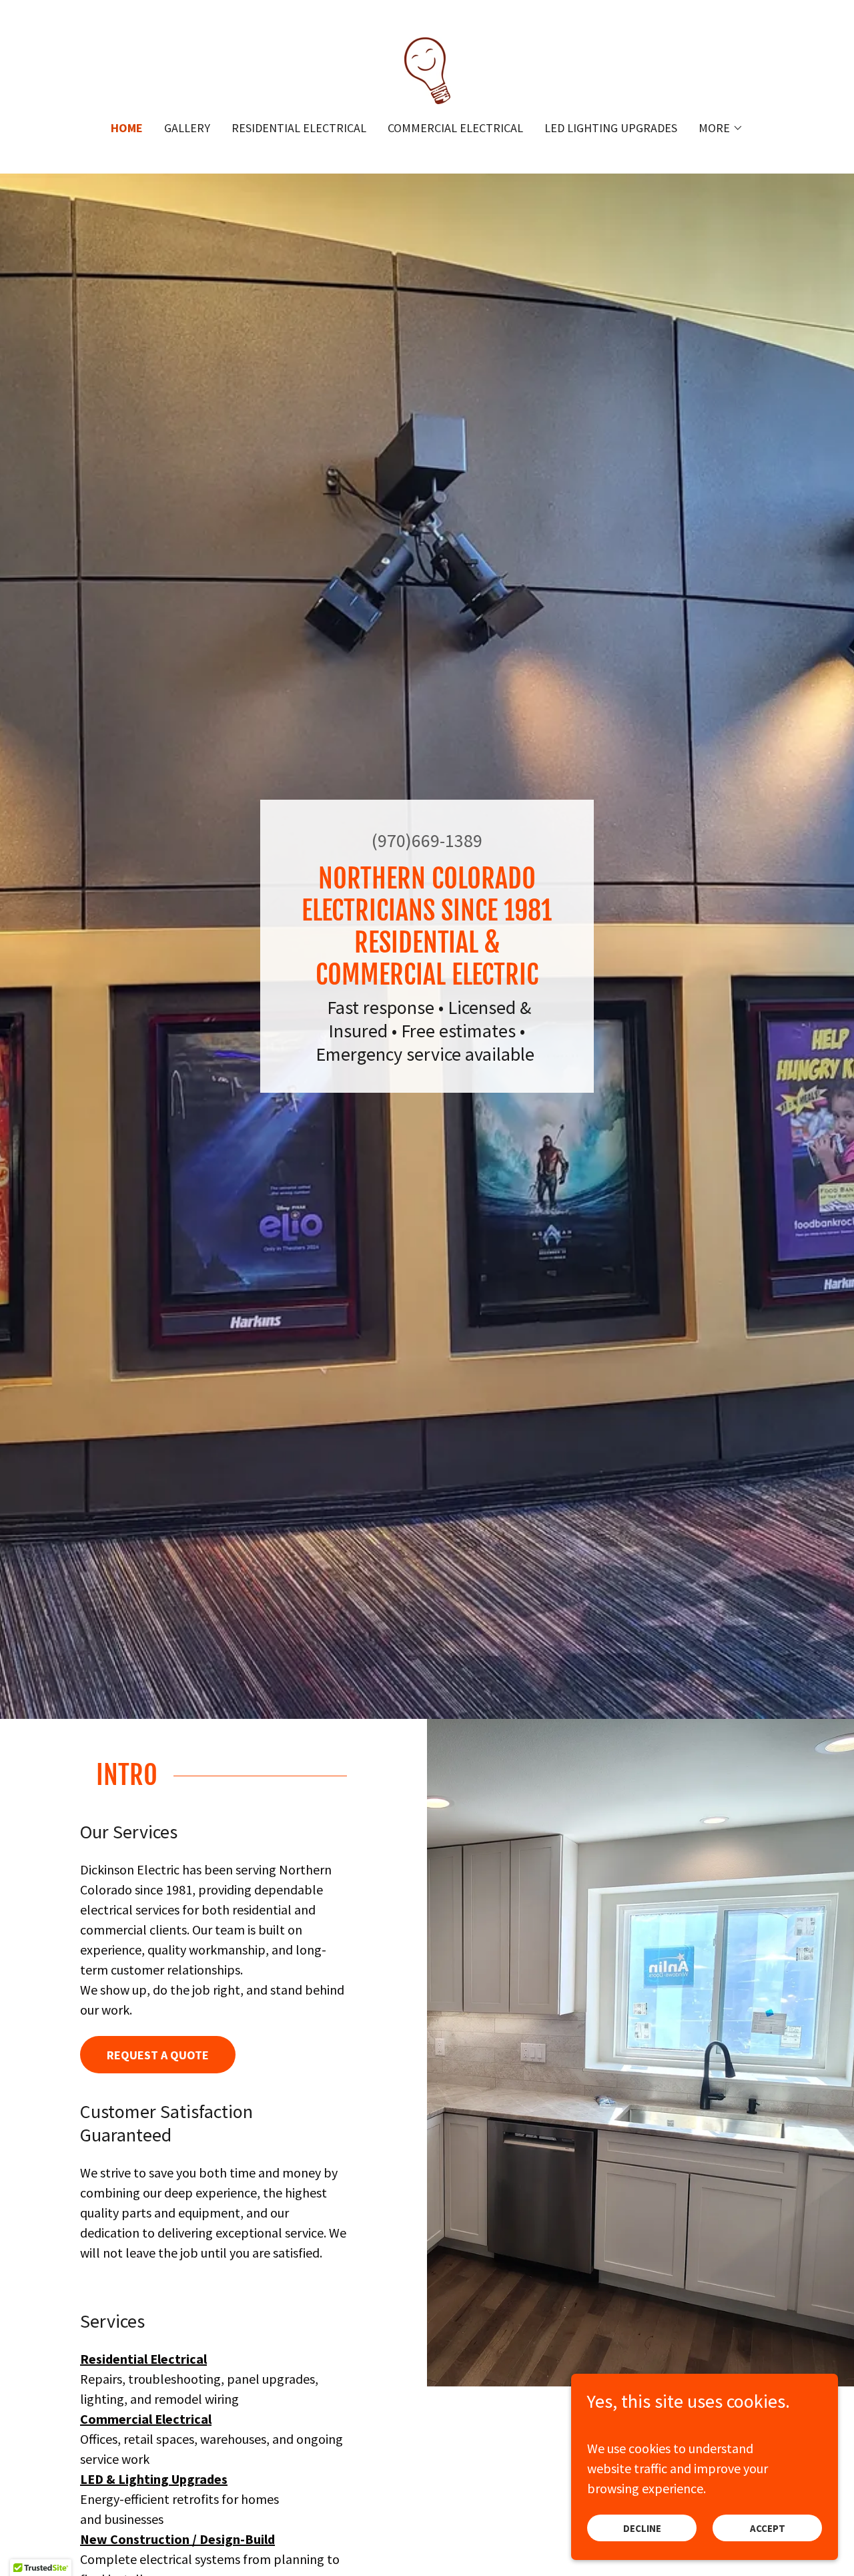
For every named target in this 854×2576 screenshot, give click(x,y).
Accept (768, 2528)
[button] (721, 128)
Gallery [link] (187, 128)
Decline (642, 2528)
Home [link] (127, 128)
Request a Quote (158, 2055)
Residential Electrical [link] (299, 128)
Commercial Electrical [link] (455, 128)
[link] (427, 69)
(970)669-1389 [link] (427, 840)
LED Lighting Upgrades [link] (611, 128)
